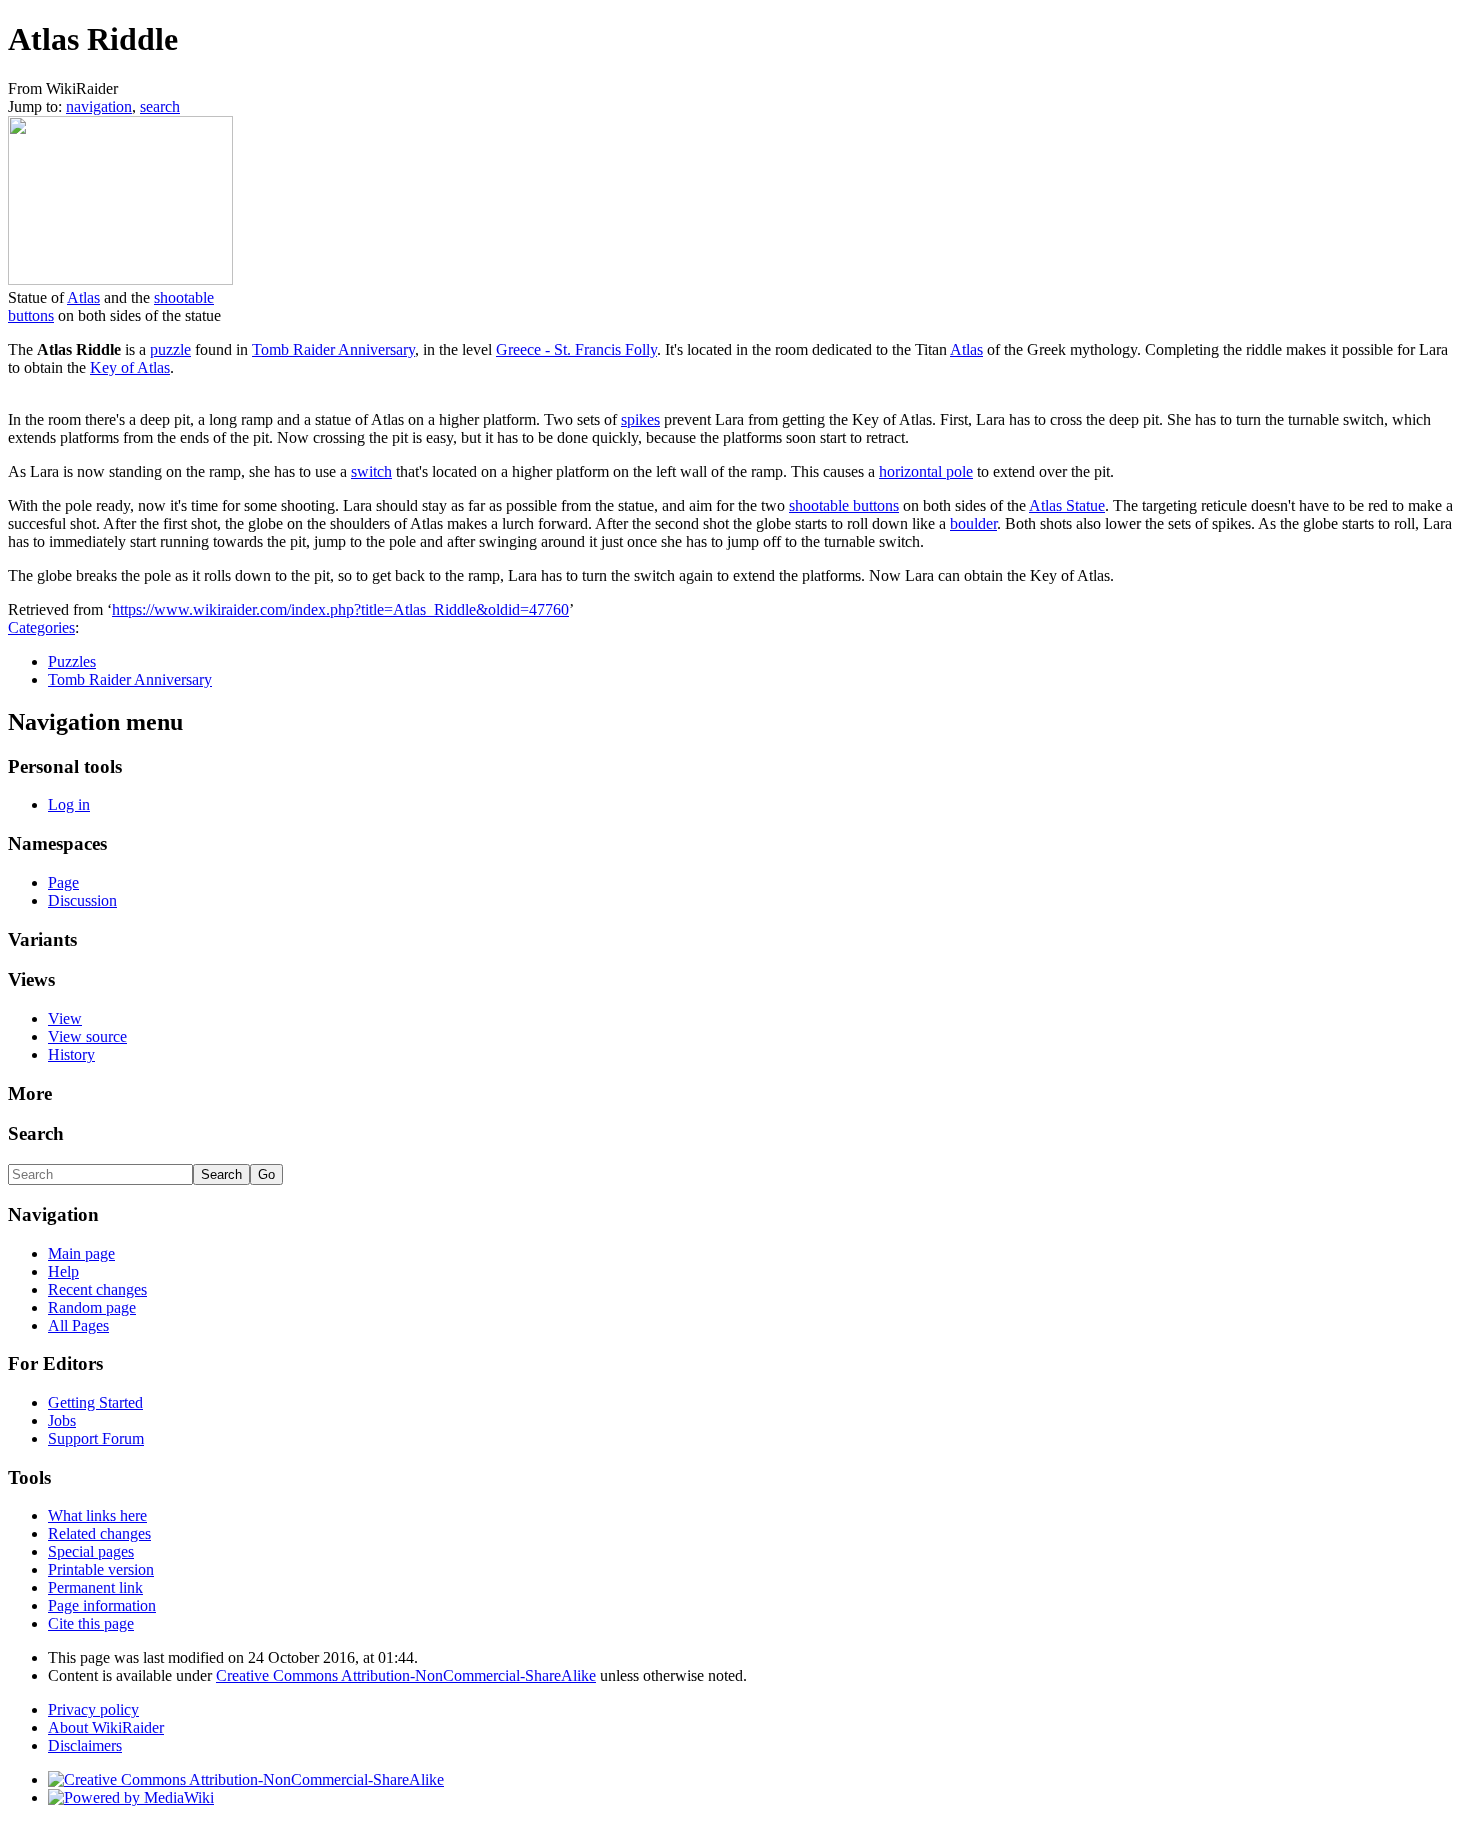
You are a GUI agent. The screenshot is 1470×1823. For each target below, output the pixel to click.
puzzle (170, 349)
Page (63, 882)
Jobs (62, 1420)
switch (371, 471)
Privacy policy (93, 1709)
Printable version (101, 1569)
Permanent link (95, 1587)
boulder (973, 523)
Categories (41, 627)
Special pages (91, 1551)
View (65, 1018)
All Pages (78, 1325)
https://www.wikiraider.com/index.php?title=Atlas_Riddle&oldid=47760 (340, 609)
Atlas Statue (1067, 505)
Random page (92, 1307)
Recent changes (97, 1289)
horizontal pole (926, 471)
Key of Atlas (130, 367)
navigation (99, 106)
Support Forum (96, 1438)
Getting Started (95, 1402)
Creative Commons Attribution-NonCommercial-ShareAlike (406, 1675)
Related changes (99, 1533)
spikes (640, 419)
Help (63, 1271)
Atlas (83, 297)
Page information (102, 1605)
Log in (69, 804)
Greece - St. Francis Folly (576, 349)
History (71, 1054)
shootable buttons (844, 505)
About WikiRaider (106, 1727)
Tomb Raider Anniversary (333, 349)
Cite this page (91, 1623)
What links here (97, 1515)
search (160, 106)
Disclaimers (85, 1745)
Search (36, 1133)
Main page (81, 1253)
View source (87, 1036)
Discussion (82, 900)
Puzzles (72, 661)
